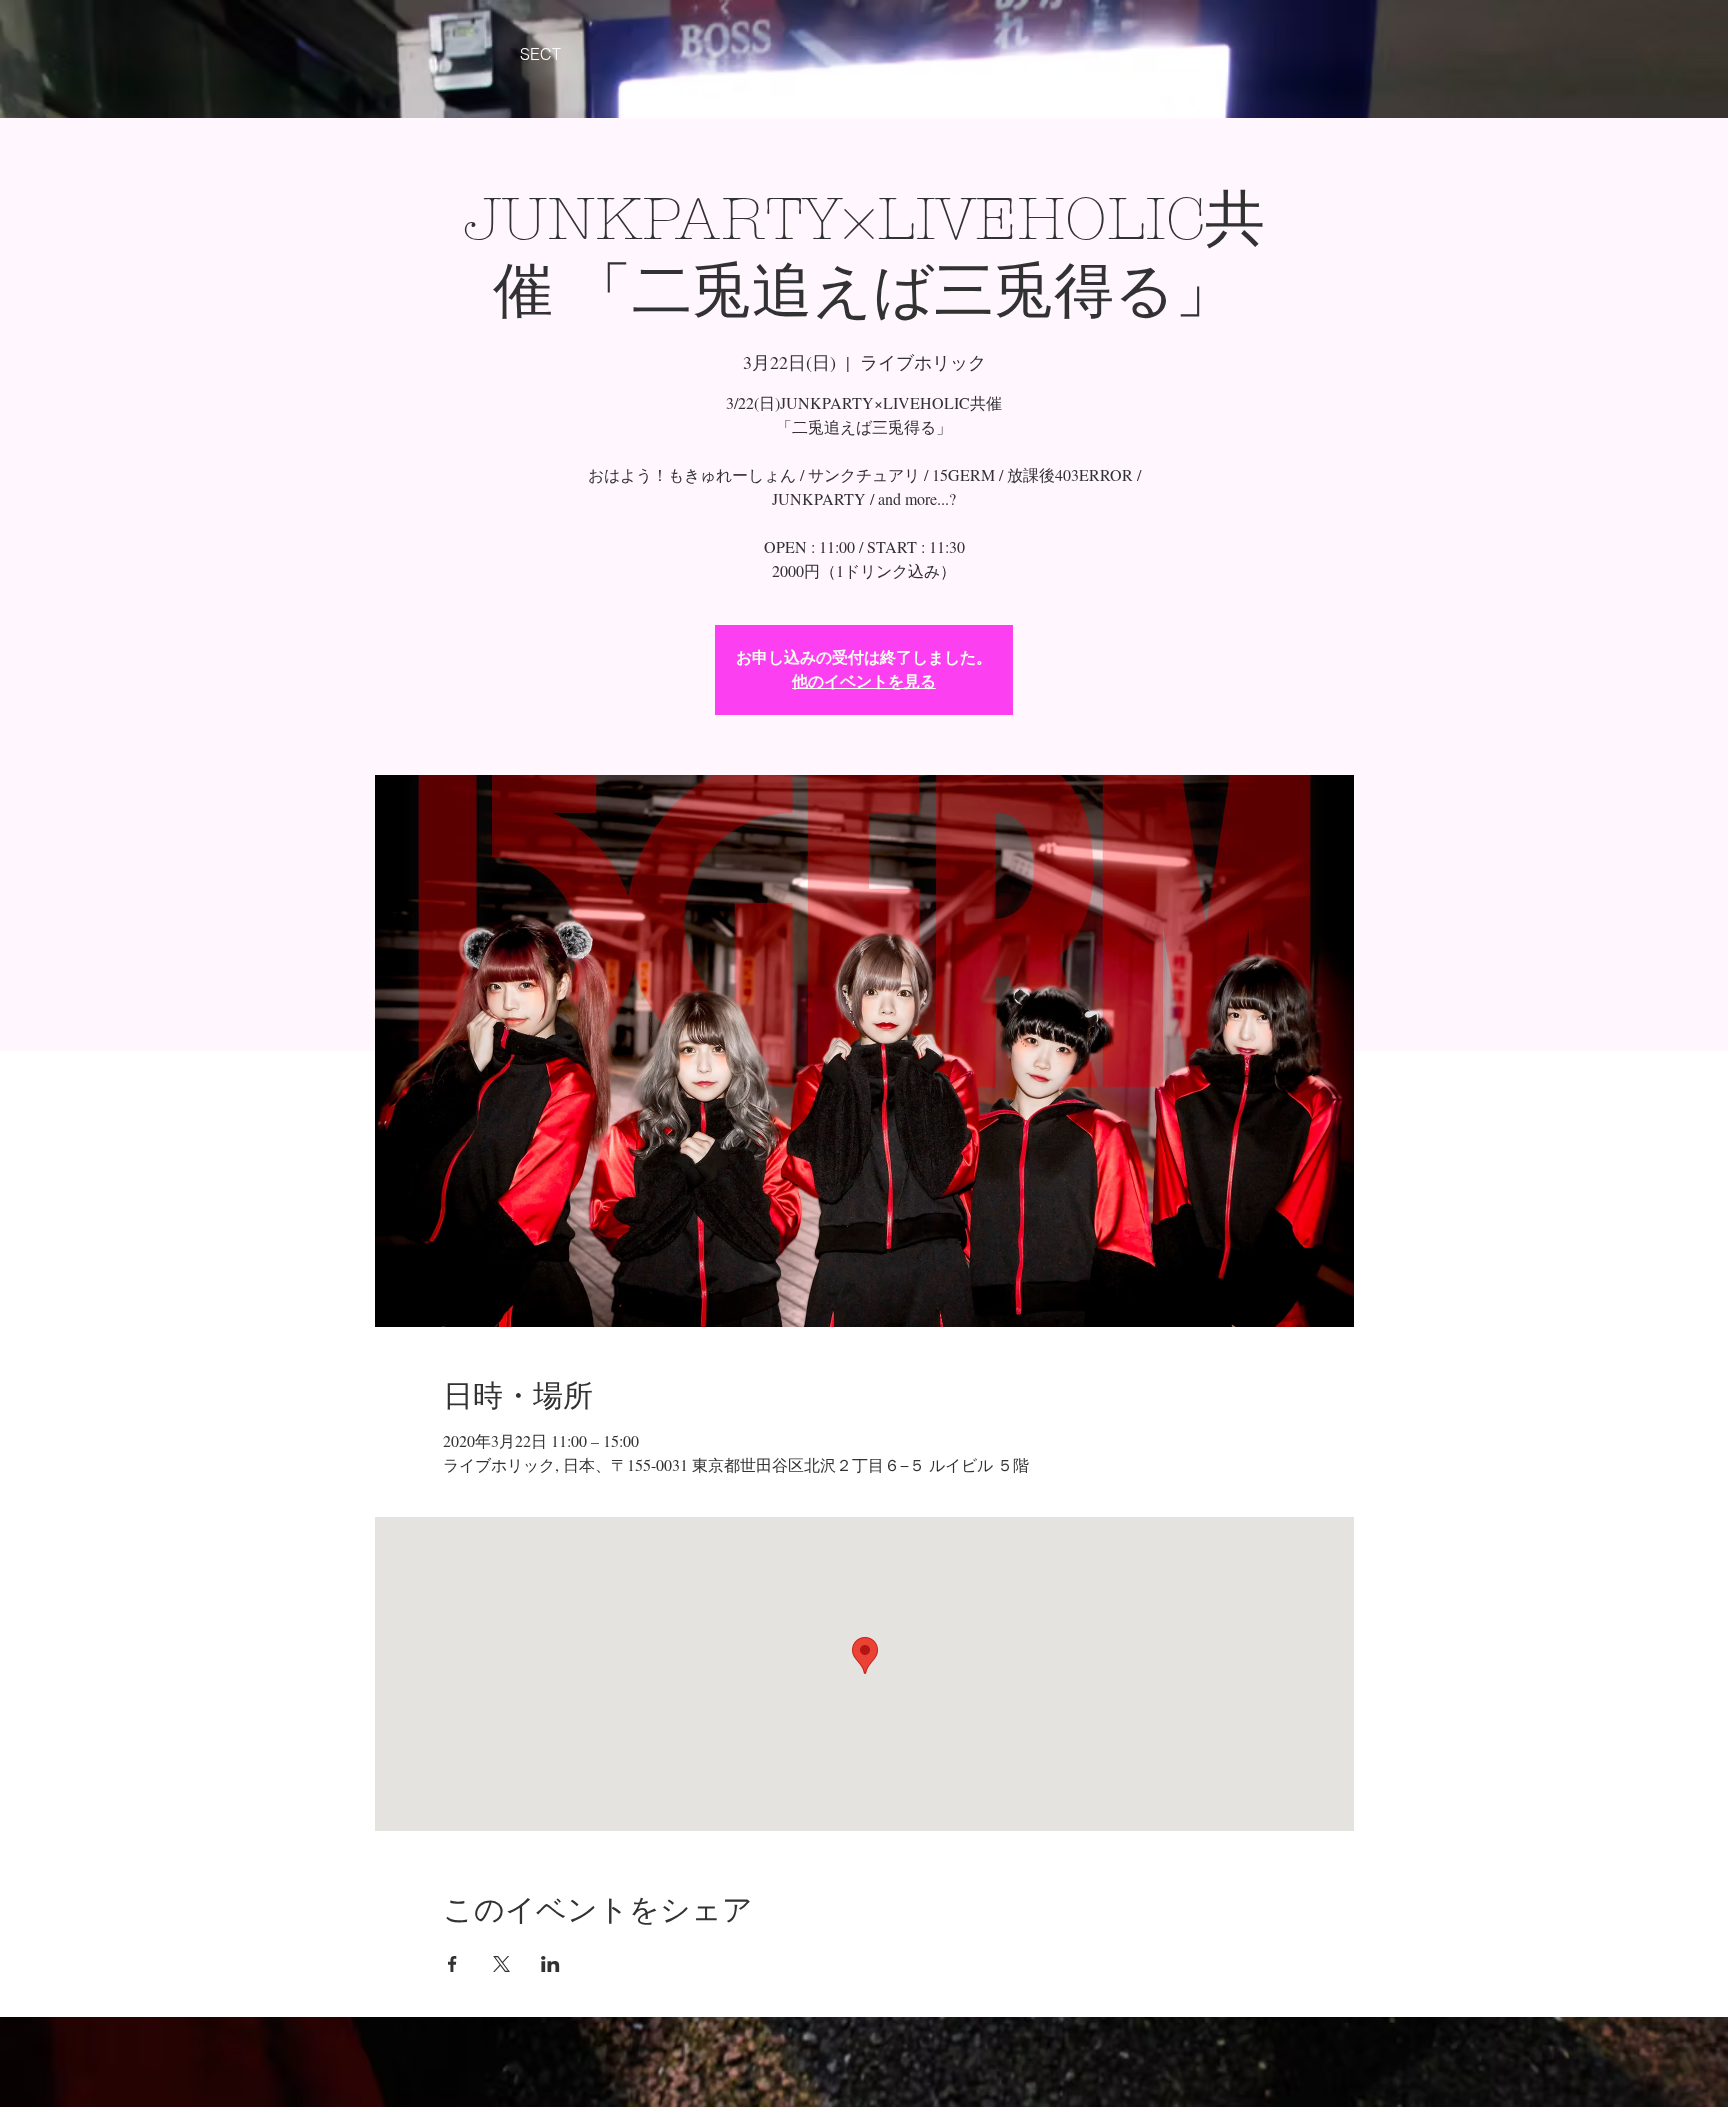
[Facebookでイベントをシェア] (452, 1964)
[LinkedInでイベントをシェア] (550, 1964)
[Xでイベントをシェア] (501, 1964)
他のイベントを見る (864, 681)
